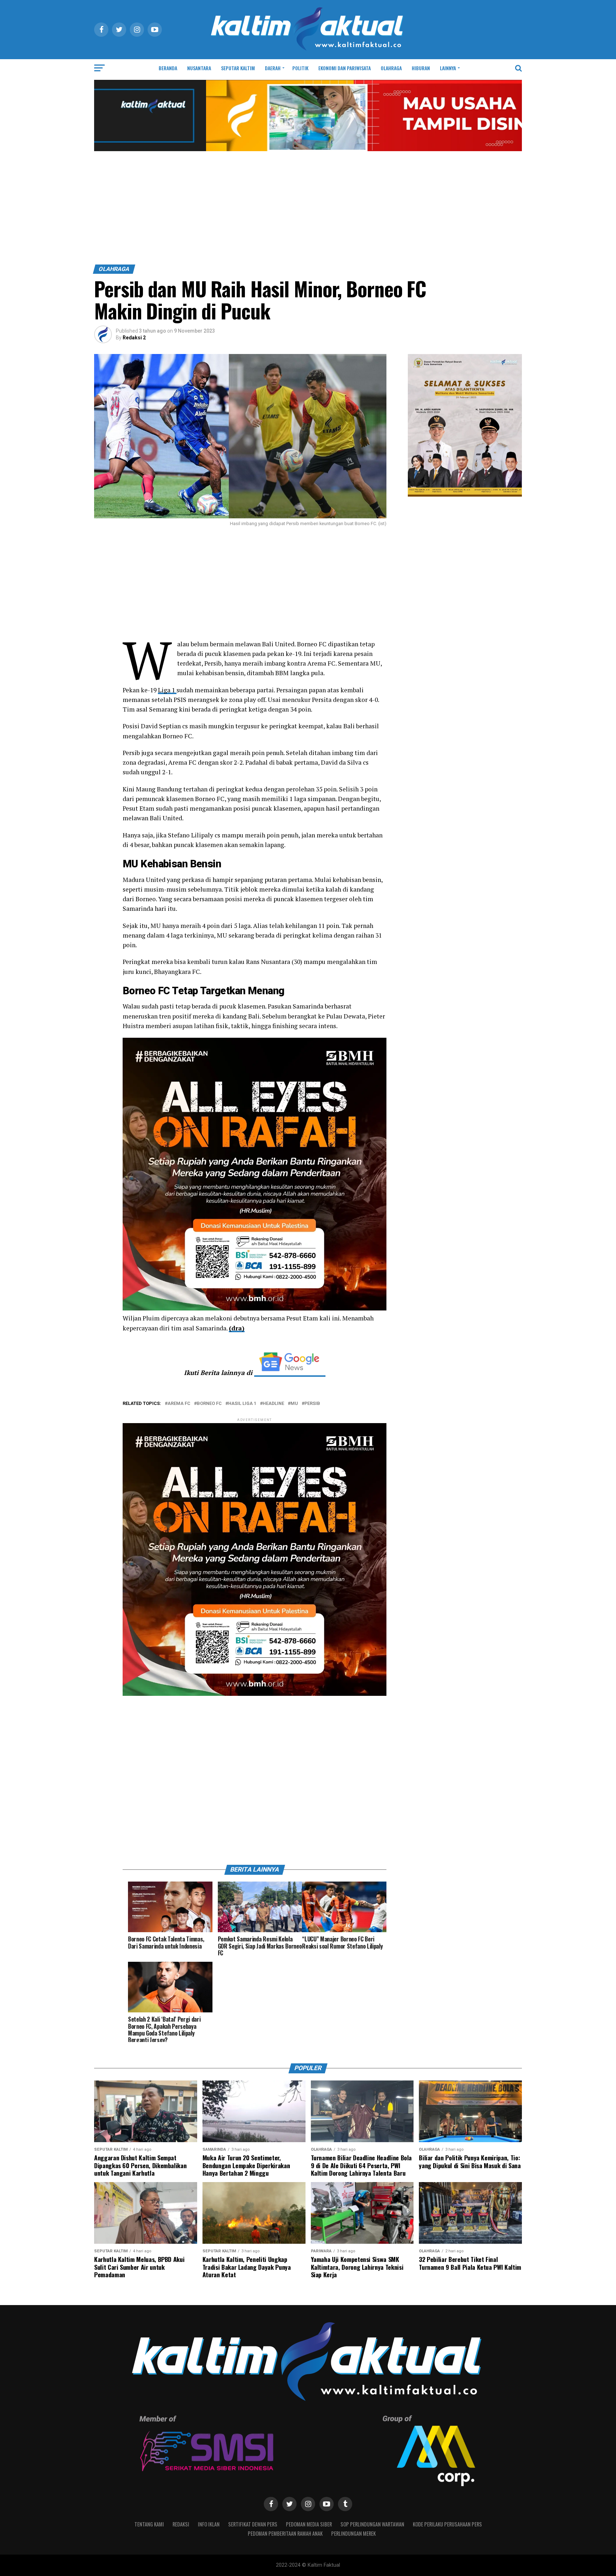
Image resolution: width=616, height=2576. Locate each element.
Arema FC (179, 1404)
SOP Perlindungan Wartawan (372, 2524)
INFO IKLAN (209, 2524)
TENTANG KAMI (149, 2524)
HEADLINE (273, 1404)
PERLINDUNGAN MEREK (353, 2533)
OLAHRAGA (391, 68)
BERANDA (168, 68)
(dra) (237, 1328)
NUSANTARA (199, 68)
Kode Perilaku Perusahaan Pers (447, 2524)
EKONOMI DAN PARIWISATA (345, 68)
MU (294, 1404)
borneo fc (209, 1404)
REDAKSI (181, 2524)
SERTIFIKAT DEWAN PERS (253, 2524)
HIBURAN (421, 68)
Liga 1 (167, 690)
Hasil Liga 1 (242, 1404)
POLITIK (300, 68)
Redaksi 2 (134, 338)
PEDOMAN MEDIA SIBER (309, 2524)
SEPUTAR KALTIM (238, 68)
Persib (312, 1404)
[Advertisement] (308, 211)
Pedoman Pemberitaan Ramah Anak (285, 2533)
